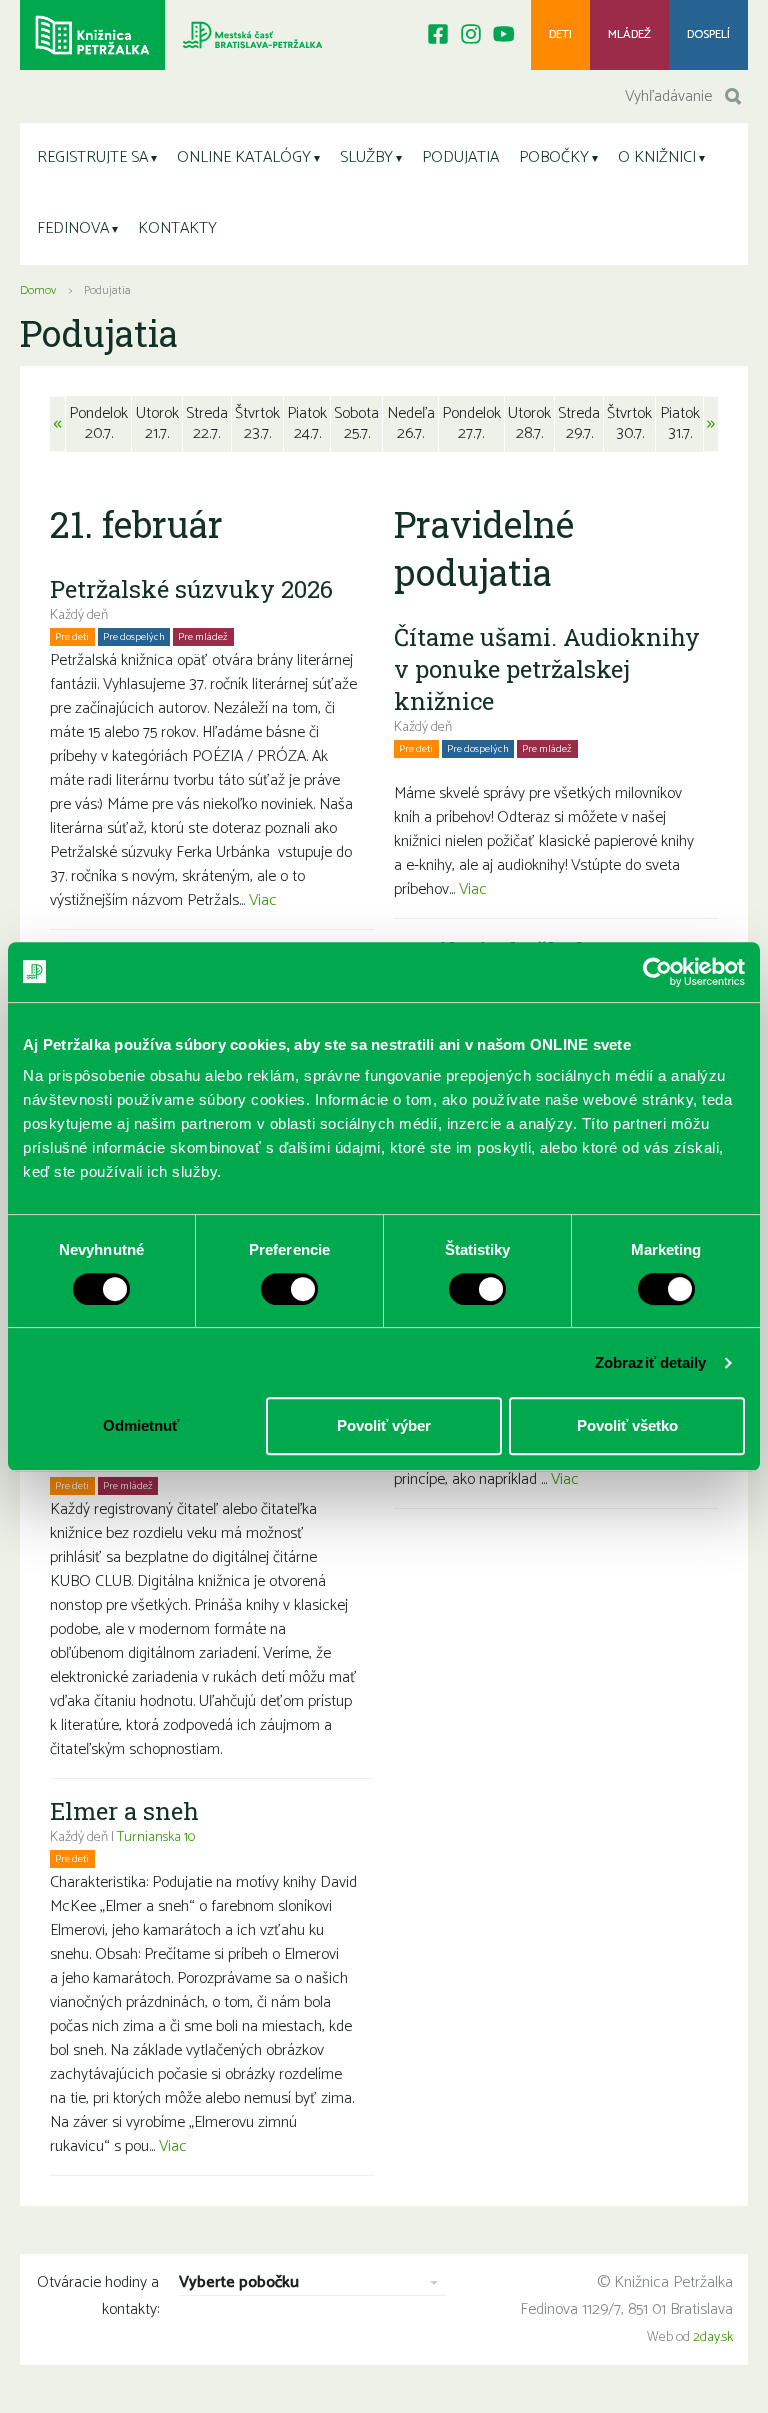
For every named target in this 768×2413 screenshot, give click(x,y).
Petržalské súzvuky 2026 (191, 589)
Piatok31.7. (680, 423)
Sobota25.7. (356, 423)
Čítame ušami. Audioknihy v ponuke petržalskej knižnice (547, 669)
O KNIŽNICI (657, 157)
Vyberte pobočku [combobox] (239, 2283)
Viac (263, 900)
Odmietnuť (141, 1425)
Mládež (629, 34)
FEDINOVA (73, 228)
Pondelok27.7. (471, 423)
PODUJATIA (460, 157)
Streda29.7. (579, 423)
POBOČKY (554, 157)
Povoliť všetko (627, 1425)
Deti (560, 34)
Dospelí (708, 34)
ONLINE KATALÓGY (244, 157)
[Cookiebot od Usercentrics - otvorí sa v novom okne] (657, 972)
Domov (38, 290)
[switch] (289, 1289)
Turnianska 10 (156, 1837)
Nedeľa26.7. (411, 423)
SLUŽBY (366, 157)
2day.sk (713, 2337)
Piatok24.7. (307, 423)
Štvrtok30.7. (629, 423)
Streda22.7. (207, 423)
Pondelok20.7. (98, 423)
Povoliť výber (384, 1425)
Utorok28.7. (529, 423)
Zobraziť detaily (651, 1362)
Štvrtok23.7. (257, 423)
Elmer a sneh (124, 1811)
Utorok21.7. (157, 423)
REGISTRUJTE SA (92, 157)
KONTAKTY (177, 228)
